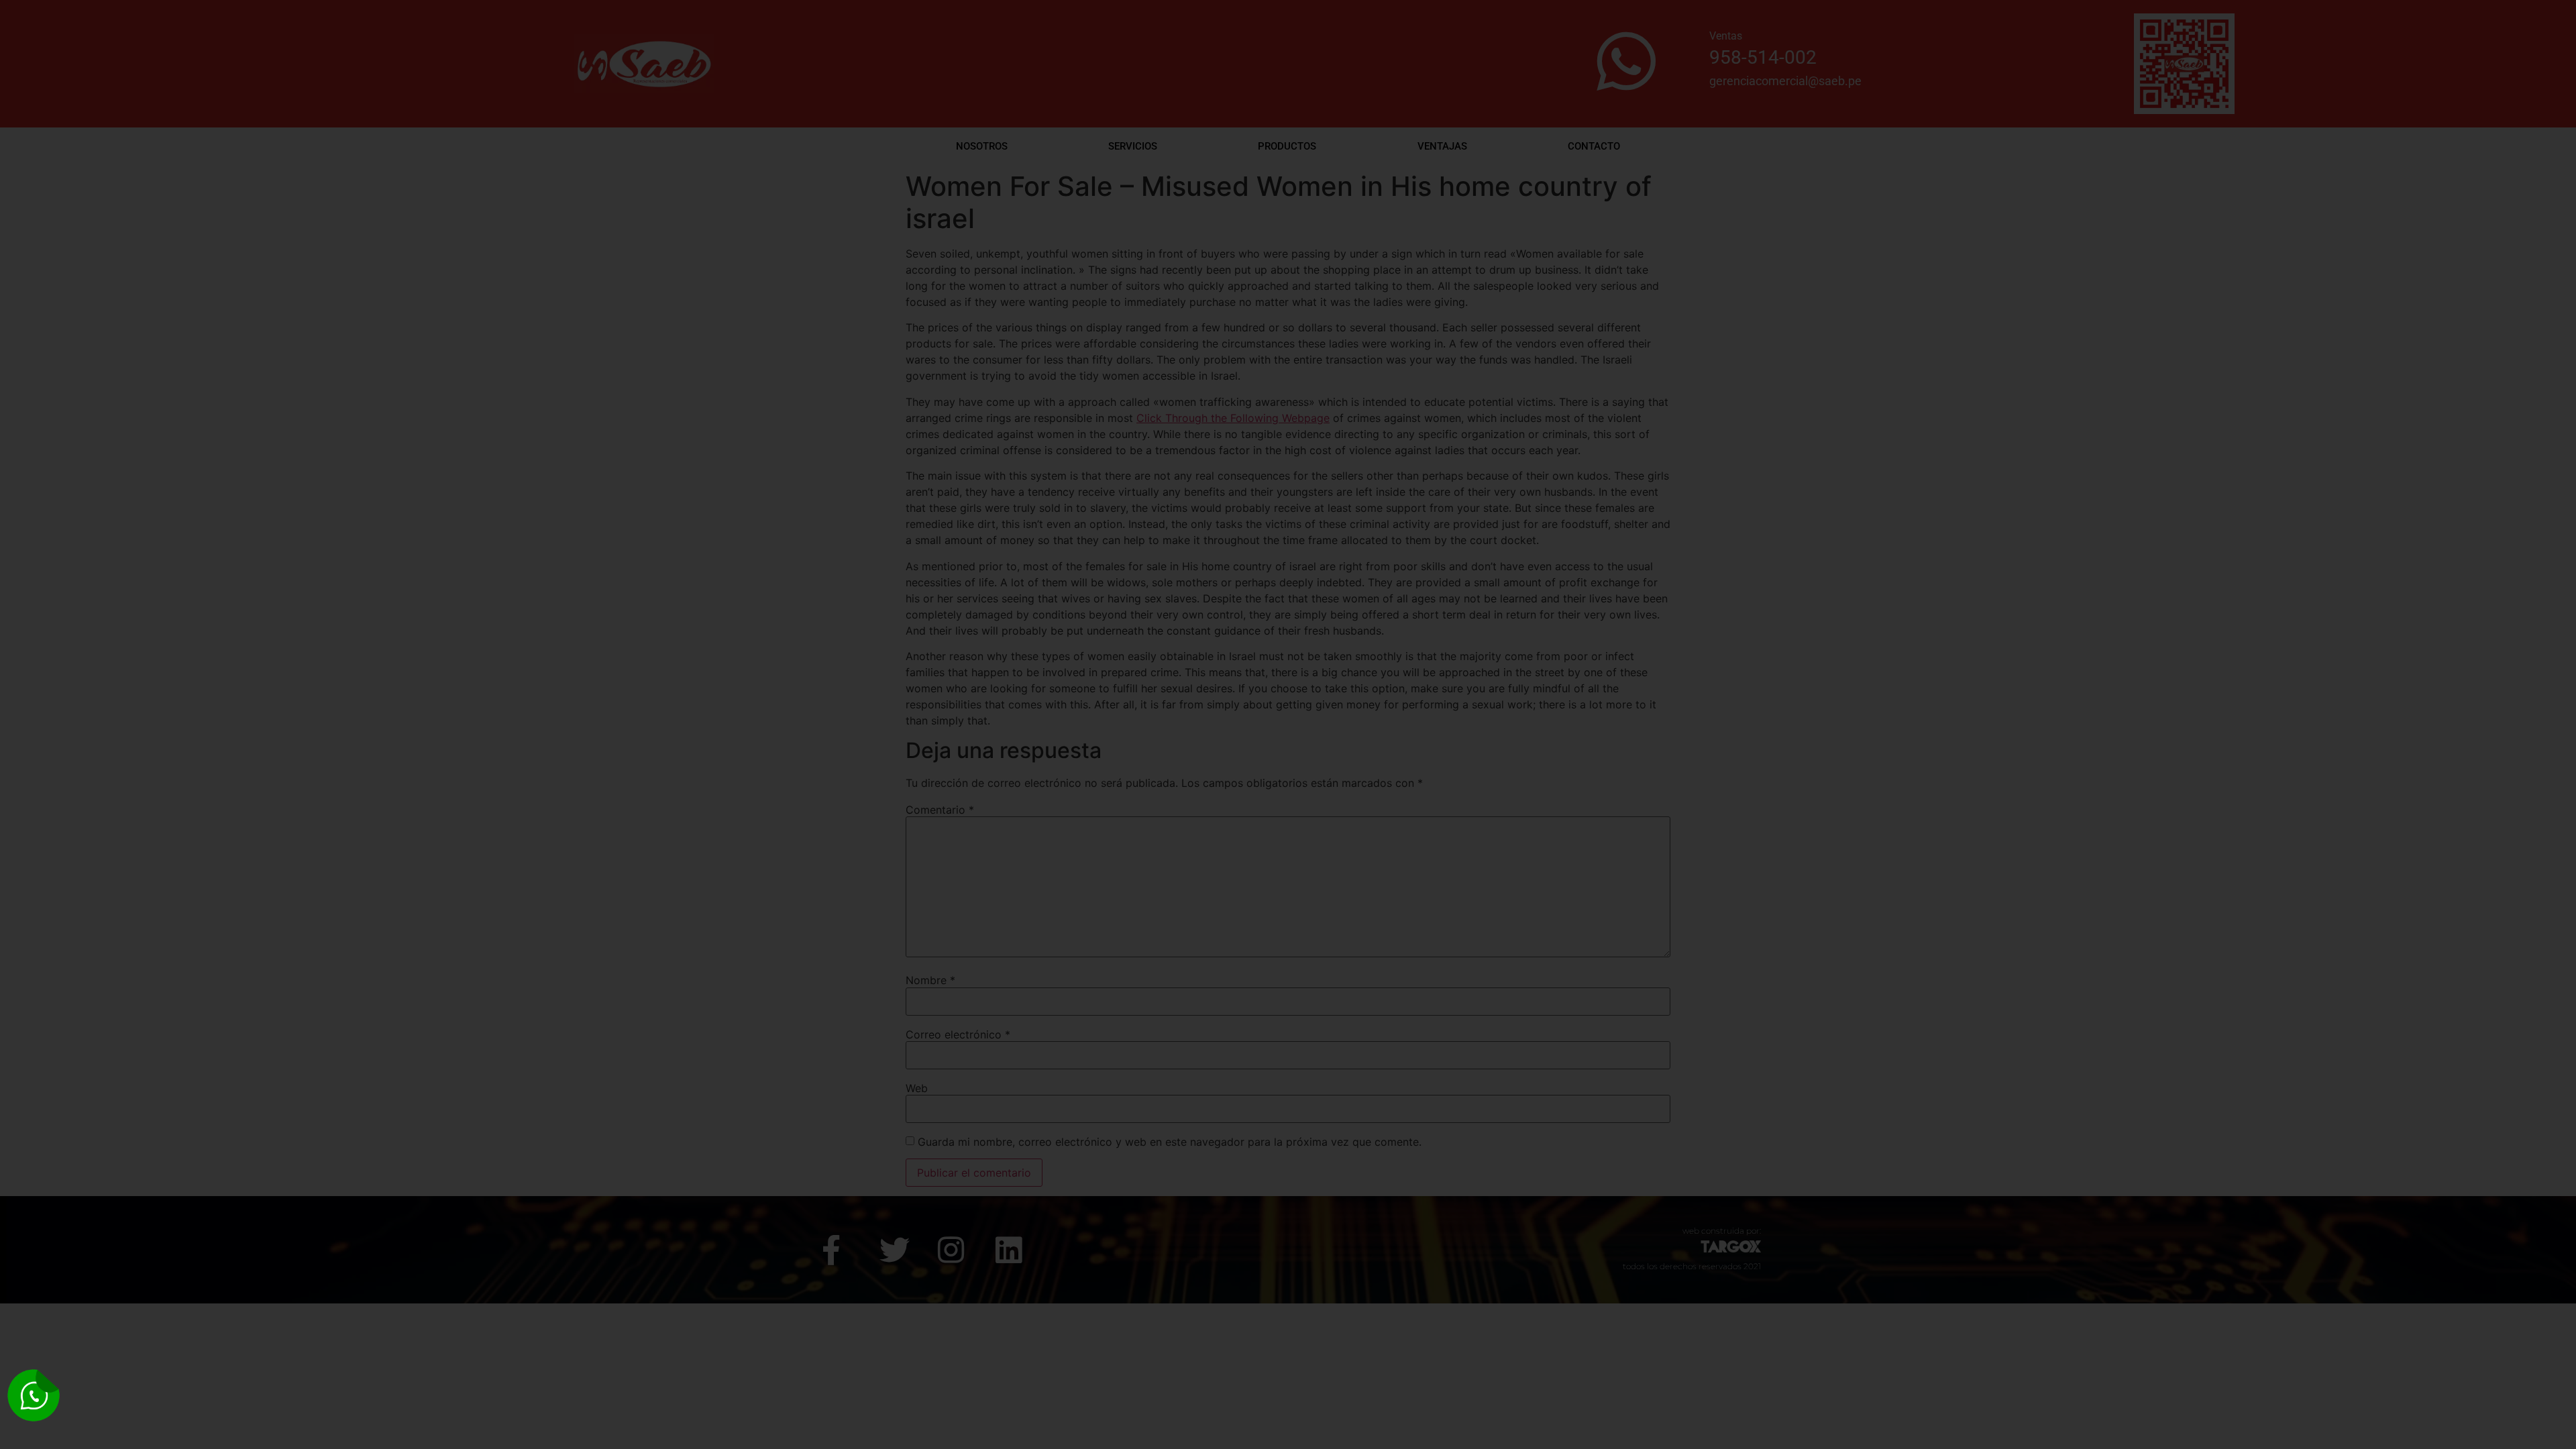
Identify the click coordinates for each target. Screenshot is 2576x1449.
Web (917, 1088)
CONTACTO (1594, 146)
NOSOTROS (982, 146)
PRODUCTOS (1287, 146)
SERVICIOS (1133, 146)
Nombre (930, 980)
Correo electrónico (958, 1034)
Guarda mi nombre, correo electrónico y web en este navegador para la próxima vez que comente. (1170, 1142)
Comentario (940, 810)
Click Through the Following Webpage (1233, 418)
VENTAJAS (1442, 146)
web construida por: (1722, 1231)
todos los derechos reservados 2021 (1692, 1266)
